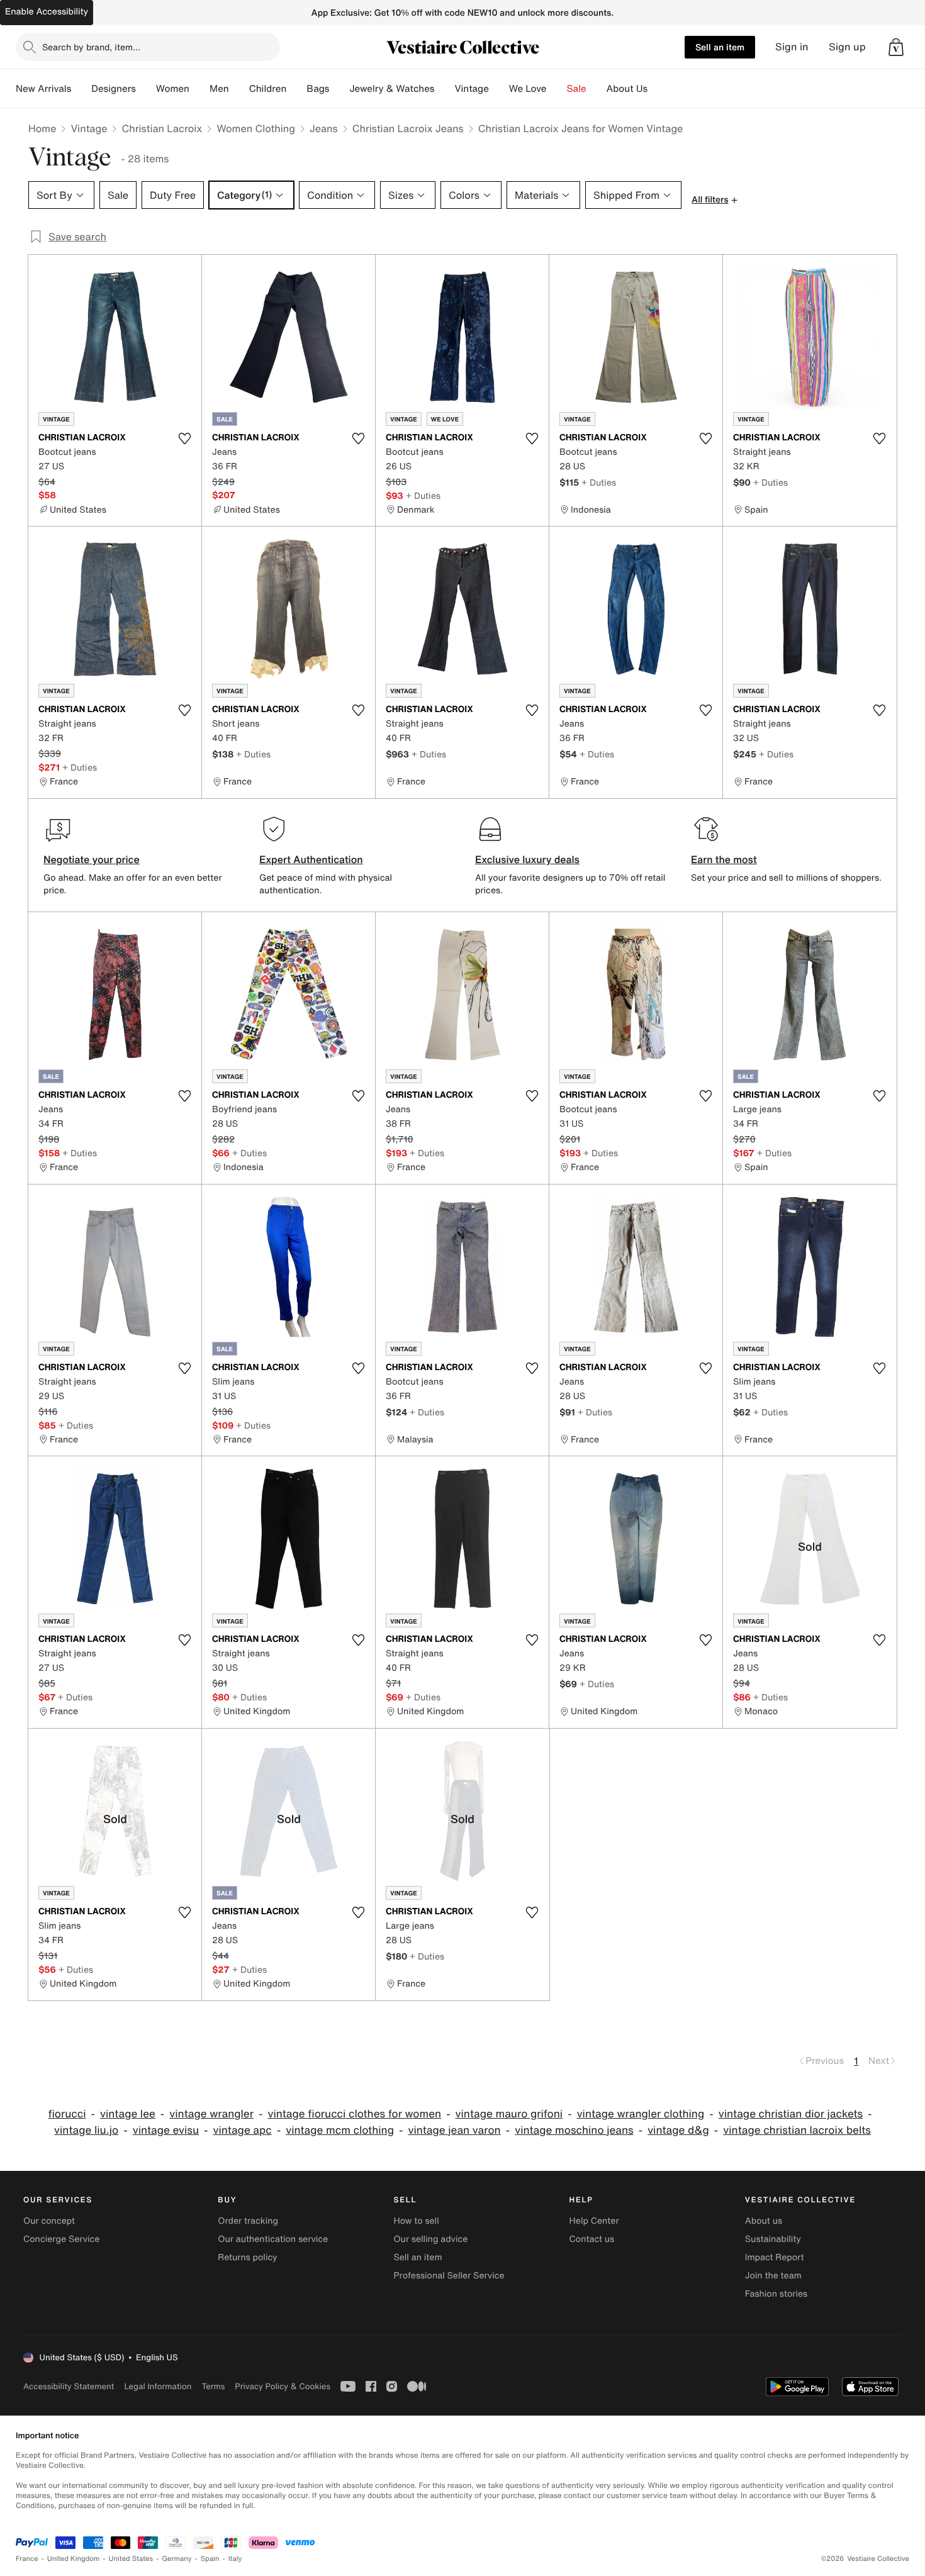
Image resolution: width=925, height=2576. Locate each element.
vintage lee (128, 2114)
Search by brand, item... (91, 47)
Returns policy (247, 2257)
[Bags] (339, 89)
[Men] (239, 89)
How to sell (416, 2221)
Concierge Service (61, 2239)
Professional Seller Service (449, 2276)
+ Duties (423, 495)
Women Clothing (256, 128)
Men (219, 89)
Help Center (594, 2221)
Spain (210, 2559)
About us (764, 2221)
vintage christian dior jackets (791, 2114)
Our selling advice (430, 2239)
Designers (114, 89)
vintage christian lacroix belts (797, 2130)
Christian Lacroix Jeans (408, 128)
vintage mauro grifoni (509, 2114)
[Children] (296, 89)
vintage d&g (678, 2130)
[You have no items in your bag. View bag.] (896, 47)
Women (173, 89)
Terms (213, 2386)
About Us (627, 89)
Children (268, 89)
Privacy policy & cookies (283, 2386)
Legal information (158, 2386)
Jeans (324, 128)
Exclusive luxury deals (527, 859)
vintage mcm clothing (340, 2130)
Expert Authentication (311, 859)
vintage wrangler (211, 2114)
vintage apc (242, 2130)
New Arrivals (43, 89)
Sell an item (720, 47)
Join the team (773, 2276)
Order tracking (248, 2221)
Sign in (792, 47)
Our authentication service (273, 2239)
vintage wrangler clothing (641, 2114)
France (27, 2559)
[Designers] (146, 89)
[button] (896, 47)
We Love (528, 89)
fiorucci (67, 2114)
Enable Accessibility (47, 12)
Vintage (471, 89)
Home (42, 128)
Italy (235, 2559)
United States (131, 2559)
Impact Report (775, 2257)
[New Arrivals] (81, 89)
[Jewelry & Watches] (444, 89)
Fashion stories (776, 2294)
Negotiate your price (92, 859)
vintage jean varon (454, 2130)
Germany (177, 2559)
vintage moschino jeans (574, 2130)
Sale (577, 89)
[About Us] (658, 89)
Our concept (49, 2221)
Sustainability (773, 2239)
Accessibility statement (69, 2386)
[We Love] (557, 89)
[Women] (199, 89)
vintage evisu (166, 2130)
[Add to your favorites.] (184, 438)
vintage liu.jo (86, 2130)
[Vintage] (499, 89)
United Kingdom (74, 2559)
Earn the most (724, 859)
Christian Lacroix (162, 128)
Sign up (847, 47)
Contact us (592, 2239)
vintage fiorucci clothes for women (354, 2114)
